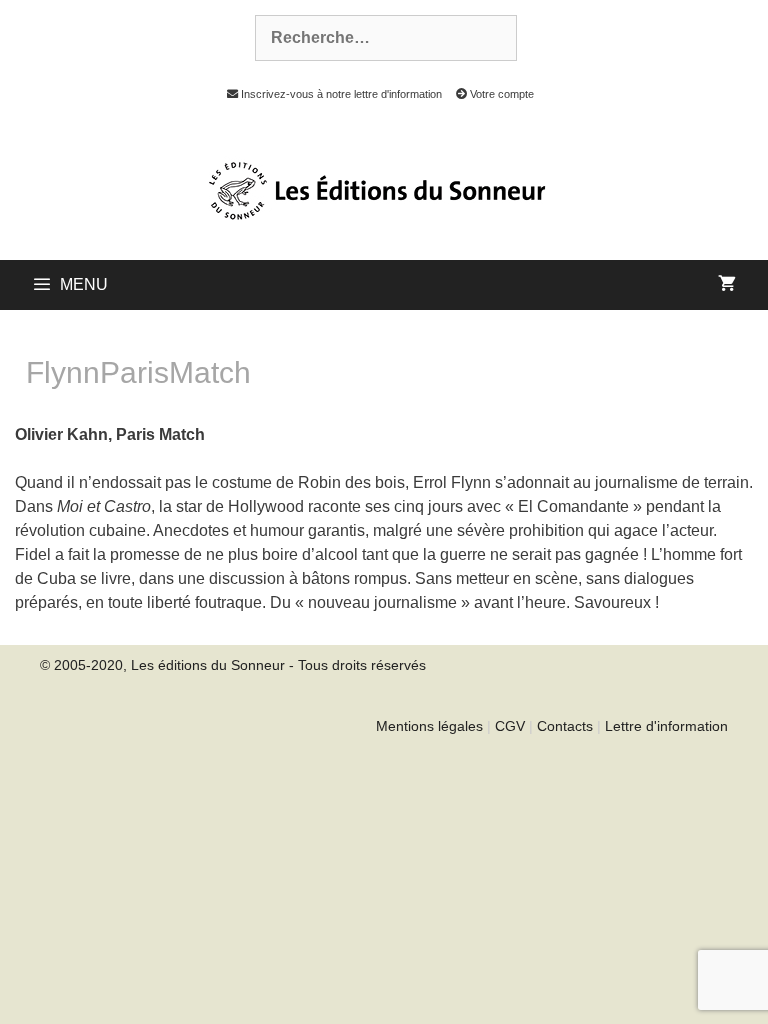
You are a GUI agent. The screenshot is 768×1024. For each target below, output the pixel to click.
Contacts (565, 726)
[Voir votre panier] (727, 285)
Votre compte (500, 94)
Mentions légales (429, 726)
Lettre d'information (666, 726)
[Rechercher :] (375, 38)
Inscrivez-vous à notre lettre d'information (339, 94)
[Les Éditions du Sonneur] (375, 189)
